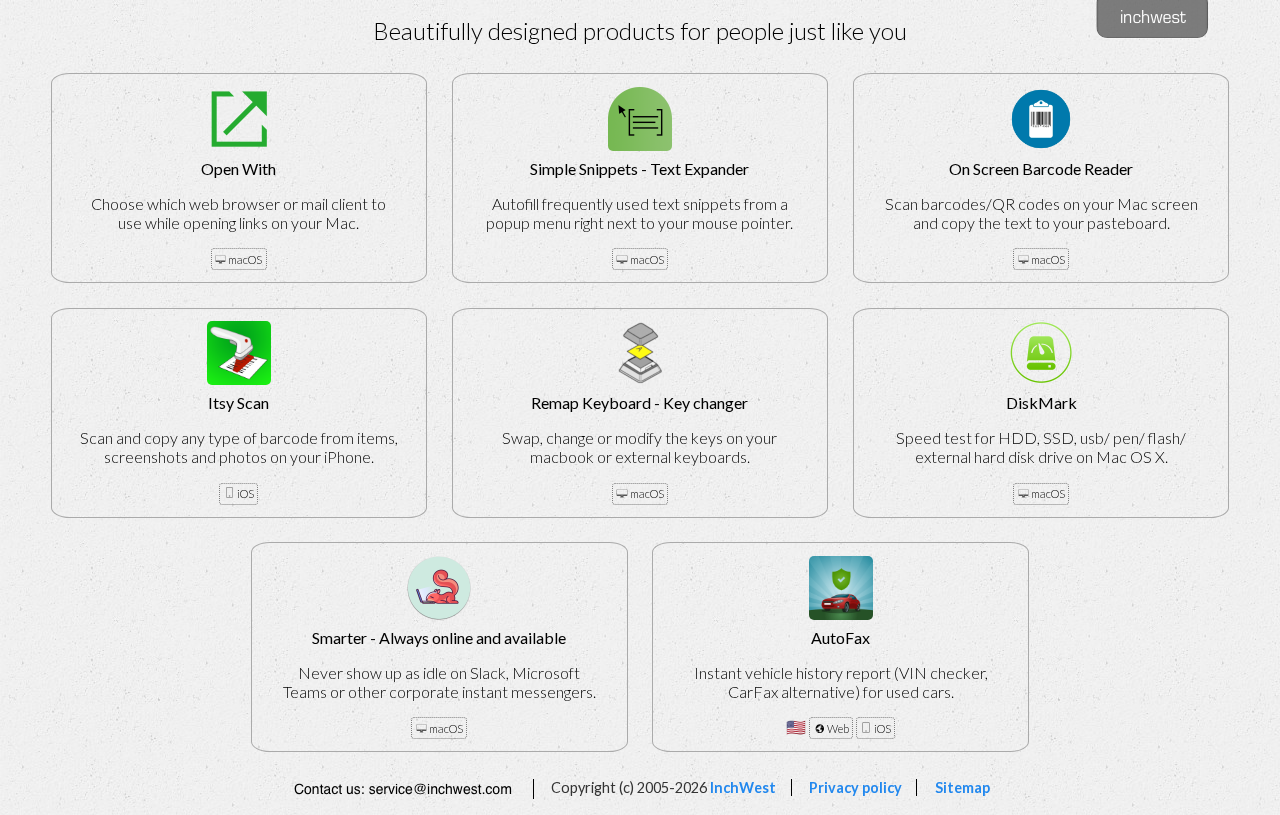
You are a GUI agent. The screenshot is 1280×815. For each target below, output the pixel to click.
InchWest (743, 787)
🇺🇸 (841, 682)
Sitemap (962, 787)
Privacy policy (855, 787)
